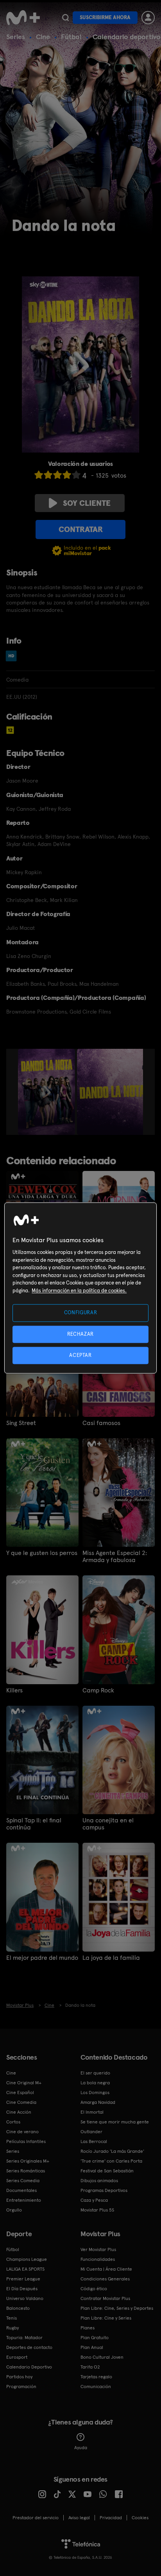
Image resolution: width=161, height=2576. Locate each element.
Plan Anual (92, 2347)
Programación (21, 2387)
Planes (88, 2328)
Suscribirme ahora (105, 17)
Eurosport (17, 2357)
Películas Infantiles (26, 2141)
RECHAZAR (80, 1334)
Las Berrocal (94, 2141)
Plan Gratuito (95, 2338)
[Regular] (57, 475)
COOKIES (140, 2518)
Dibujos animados (99, 2181)
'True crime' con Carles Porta (111, 2161)
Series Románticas (26, 2171)
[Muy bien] (76, 475)
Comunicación (96, 2387)
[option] (47, 1092)
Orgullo (14, 2210)
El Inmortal (92, 2112)
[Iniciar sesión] (148, 18)
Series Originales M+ (28, 2161)
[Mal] (48, 475)
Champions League (27, 2259)
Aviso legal (79, 2518)
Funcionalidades (98, 2259)
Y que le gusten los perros (42, 1553)
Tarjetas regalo (96, 2377)
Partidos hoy (19, 2377)
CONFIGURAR (81, 1313)
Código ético (94, 2289)
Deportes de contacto (29, 2347)
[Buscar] (65, 18)
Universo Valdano (25, 2298)
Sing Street (21, 1423)
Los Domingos (95, 2093)
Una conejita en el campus (108, 1824)
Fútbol (71, 37)
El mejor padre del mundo (42, 1958)
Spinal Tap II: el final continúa (34, 1824)
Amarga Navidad (98, 2102)
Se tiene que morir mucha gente (115, 2122)
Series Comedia (23, 2181)
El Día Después (22, 2289)
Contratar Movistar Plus (105, 2298)
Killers (14, 1690)
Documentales (21, 2190)
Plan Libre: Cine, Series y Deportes (117, 2308)
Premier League (23, 2279)
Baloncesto (18, 2308)
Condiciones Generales (105, 2279)
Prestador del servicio (36, 2518)
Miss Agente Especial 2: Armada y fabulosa (115, 1557)
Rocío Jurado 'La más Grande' (112, 2151)
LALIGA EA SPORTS (25, 2269)
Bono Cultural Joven (102, 2357)
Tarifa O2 (90, 2367)
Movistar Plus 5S (97, 2210)
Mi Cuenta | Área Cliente (106, 2269)
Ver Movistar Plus (98, 2249)
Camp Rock (98, 1690)
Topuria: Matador (24, 2338)
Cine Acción (19, 2112)
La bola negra (95, 2083)
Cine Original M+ (24, 2083)
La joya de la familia (111, 1958)
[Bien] (67, 475)
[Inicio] (23, 18)
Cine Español (20, 2093)
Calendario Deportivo (29, 2367)
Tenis (12, 2318)
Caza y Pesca (94, 2200)
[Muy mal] (39, 475)
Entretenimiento (24, 2200)
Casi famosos (101, 1423)
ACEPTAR (80, 1355)
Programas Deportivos (104, 2190)
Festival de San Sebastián (107, 2171)
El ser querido (95, 2073)
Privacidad (111, 2518)
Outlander (91, 2132)
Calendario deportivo (127, 37)
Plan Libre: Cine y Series (106, 2318)
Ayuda (81, 2448)
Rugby (13, 2328)
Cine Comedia (21, 2102)
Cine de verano (22, 2132)
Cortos (13, 2122)
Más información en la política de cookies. (79, 1291)
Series (16, 37)
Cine (43, 37)
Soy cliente (87, 503)
